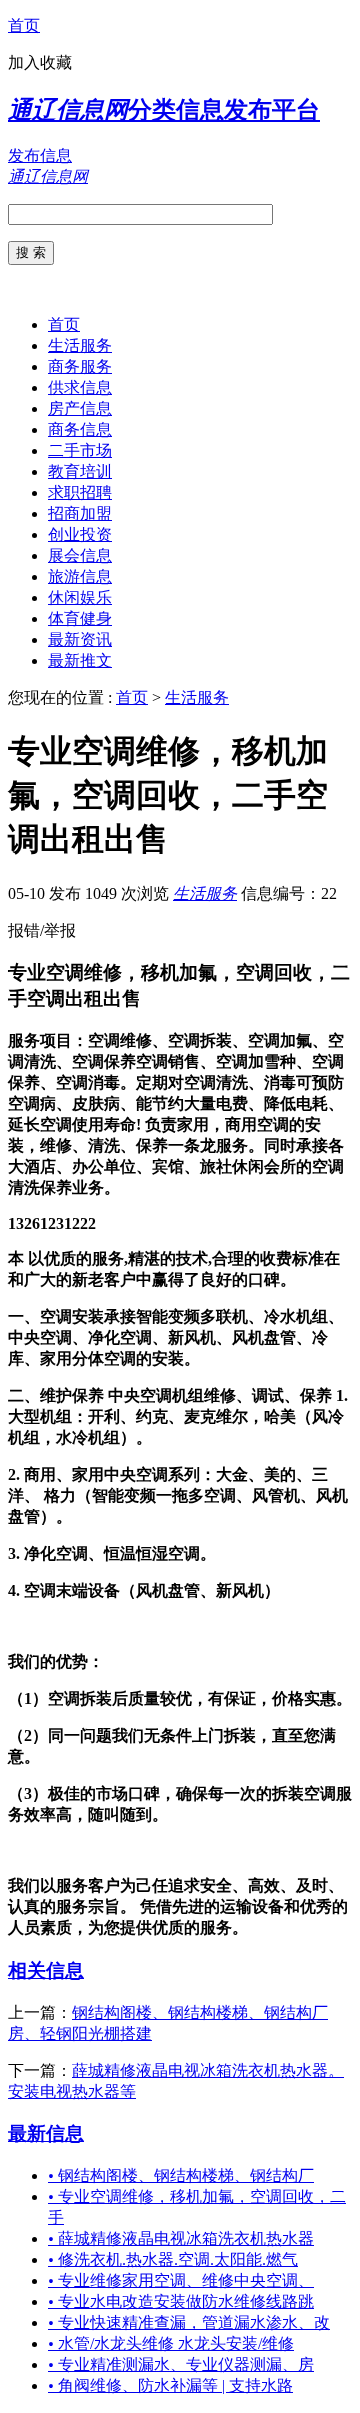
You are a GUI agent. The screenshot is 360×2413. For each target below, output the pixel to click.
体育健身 (80, 618)
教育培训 (80, 471)
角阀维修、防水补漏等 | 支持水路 (170, 2385)
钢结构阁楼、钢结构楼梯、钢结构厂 (181, 2175)
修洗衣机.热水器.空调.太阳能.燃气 (173, 2259)
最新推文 (80, 660)
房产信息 (80, 408)
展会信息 (80, 555)
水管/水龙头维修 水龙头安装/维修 (171, 2343)
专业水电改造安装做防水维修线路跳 (181, 2301)
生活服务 (80, 345)
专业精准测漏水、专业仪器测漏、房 (181, 2364)
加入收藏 (40, 62)
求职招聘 (80, 492)
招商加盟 (80, 513)
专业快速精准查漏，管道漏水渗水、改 (189, 2322)
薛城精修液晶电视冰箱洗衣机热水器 (181, 2238)
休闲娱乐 (80, 597)
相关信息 (46, 1970)
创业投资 (80, 534)
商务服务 (80, 366)
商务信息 (80, 429)
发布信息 (40, 155)
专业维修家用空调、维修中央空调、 (181, 2280)
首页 (24, 25)
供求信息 (80, 387)
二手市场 (80, 450)
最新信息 (46, 2133)
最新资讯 (80, 639)
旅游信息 (80, 576)
